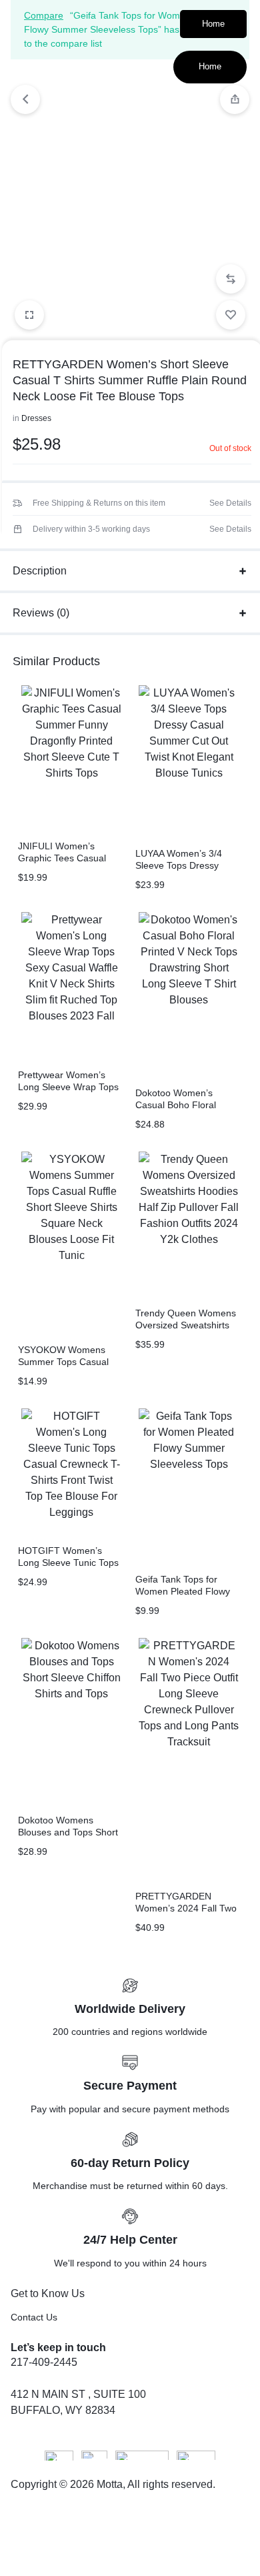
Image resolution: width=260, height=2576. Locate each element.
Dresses (36, 418)
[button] (231, 279)
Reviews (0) (41, 613)
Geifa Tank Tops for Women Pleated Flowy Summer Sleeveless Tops (189, 1591)
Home (213, 24)
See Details (230, 503)
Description (40, 571)
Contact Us (34, 2317)
